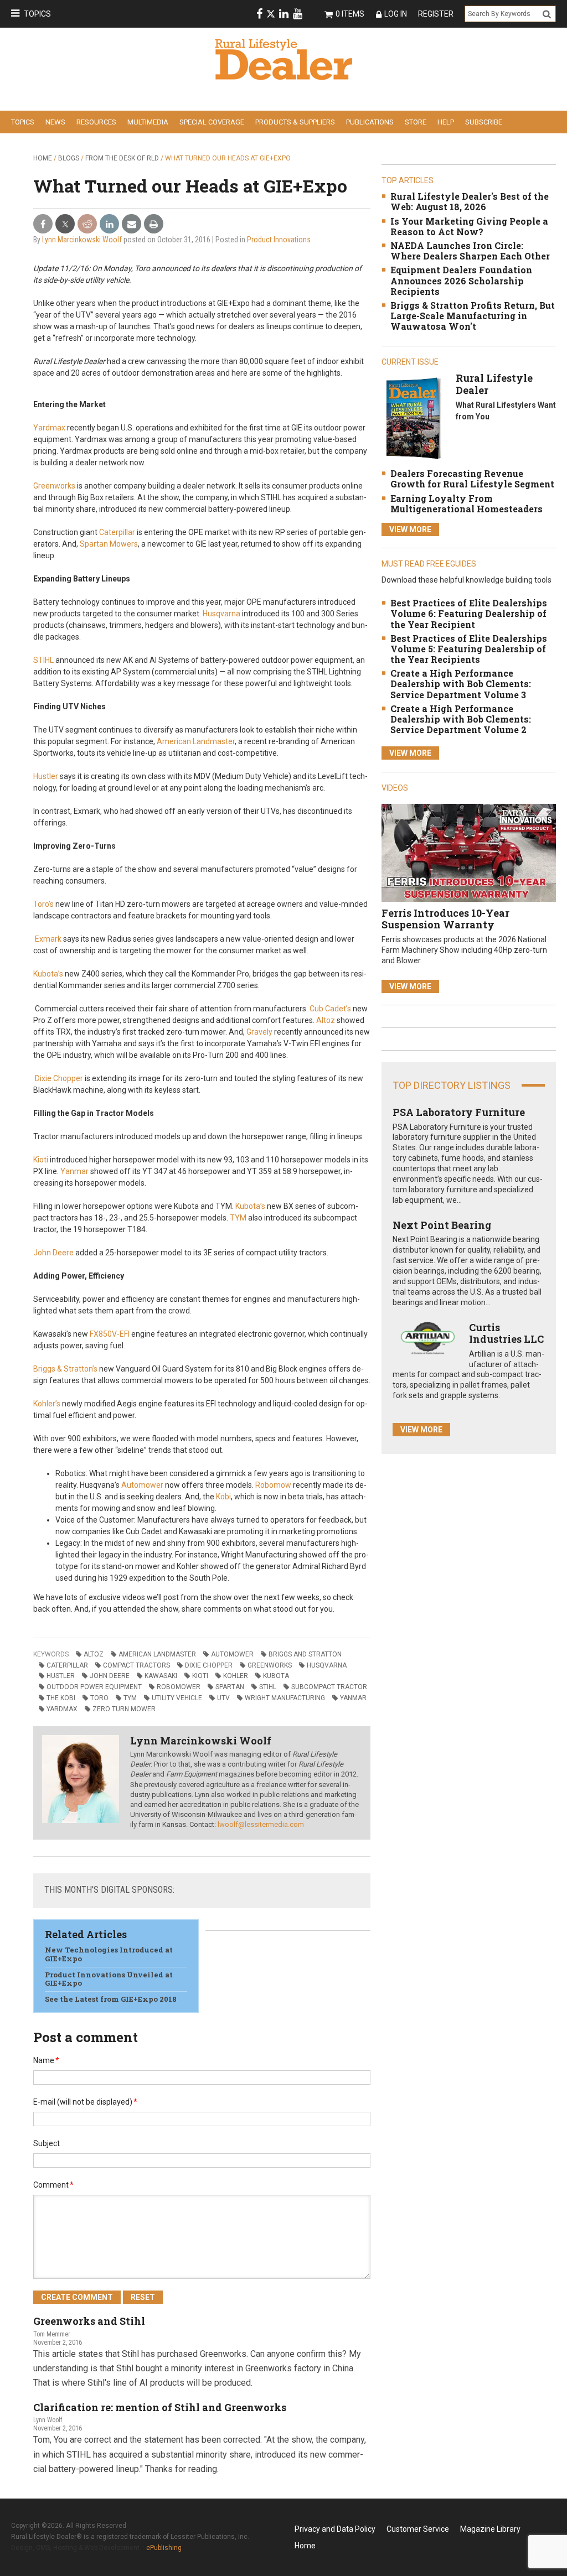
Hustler (46, 776)
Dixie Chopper (59, 1078)
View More (410, 529)
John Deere (53, 1253)
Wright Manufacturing (285, 1698)
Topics (37, 14)
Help (446, 122)
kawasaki (161, 1676)
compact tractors (136, 1665)
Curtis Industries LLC (506, 1333)
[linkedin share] (109, 224)
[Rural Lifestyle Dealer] (413, 418)
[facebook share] (43, 224)
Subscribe (484, 122)
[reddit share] (87, 224)
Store (416, 122)
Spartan (230, 1687)
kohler (236, 1676)
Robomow (273, 1485)
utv (223, 1698)
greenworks (270, 1665)
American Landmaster (196, 741)
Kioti (41, 1160)
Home (43, 158)
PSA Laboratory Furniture (459, 1112)
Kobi (223, 1497)
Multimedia (148, 122)
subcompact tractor (329, 1687)
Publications (370, 122)
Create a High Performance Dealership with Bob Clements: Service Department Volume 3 (461, 684)
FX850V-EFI (110, 1334)
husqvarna (327, 1665)
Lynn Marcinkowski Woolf (82, 240)
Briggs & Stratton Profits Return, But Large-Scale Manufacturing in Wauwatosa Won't (473, 316)
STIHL (43, 660)
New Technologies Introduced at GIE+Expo (109, 1954)
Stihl (268, 1687)
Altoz (326, 1020)
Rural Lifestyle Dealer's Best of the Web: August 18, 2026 (470, 201)
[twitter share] (65, 224)
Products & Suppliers (295, 122)
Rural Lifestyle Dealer (494, 384)
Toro (99, 1698)
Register (436, 14)
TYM (238, 1218)
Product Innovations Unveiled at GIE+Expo (109, 1979)
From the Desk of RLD (122, 158)
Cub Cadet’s (330, 1009)
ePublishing (164, 2548)
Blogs (69, 158)
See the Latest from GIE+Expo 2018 (111, 1999)
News (55, 122)
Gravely (259, 1032)
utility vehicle (177, 1698)
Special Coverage (212, 122)
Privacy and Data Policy (335, 2529)
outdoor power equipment (94, 1687)
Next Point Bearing (442, 1225)
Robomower (179, 1687)
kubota (276, 1676)
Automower (141, 1485)
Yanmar (74, 1171)
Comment (53, 2185)
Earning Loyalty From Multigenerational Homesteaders (467, 503)
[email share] (132, 224)
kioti (200, 1676)
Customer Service (418, 2529)
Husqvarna (221, 614)
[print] (154, 224)
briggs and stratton (305, 1654)
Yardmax (49, 428)
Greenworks (54, 486)
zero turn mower (124, 1709)
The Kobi (61, 1698)
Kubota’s (48, 974)
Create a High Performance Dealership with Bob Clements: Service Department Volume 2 (461, 719)
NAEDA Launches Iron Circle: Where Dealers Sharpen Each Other (470, 251)
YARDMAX (62, 1709)
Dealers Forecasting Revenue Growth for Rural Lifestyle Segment (472, 479)
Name (46, 2060)
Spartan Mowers (109, 544)
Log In (396, 14)
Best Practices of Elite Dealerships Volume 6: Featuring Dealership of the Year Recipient (469, 613)
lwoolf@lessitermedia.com (261, 1824)
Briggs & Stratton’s (65, 1369)
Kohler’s (47, 1404)
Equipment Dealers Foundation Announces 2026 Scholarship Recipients (461, 280)
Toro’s (43, 904)
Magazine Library (490, 2529)
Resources (96, 122)
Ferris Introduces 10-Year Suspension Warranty (445, 919)
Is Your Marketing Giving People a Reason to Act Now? (469, 226)
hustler (61, 1676)
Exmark (48, 939)
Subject (47, 2143)
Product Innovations (279, 240)
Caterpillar (117, 532)
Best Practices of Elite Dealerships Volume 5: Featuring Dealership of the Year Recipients (469, 649)
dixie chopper (209, 1665)
